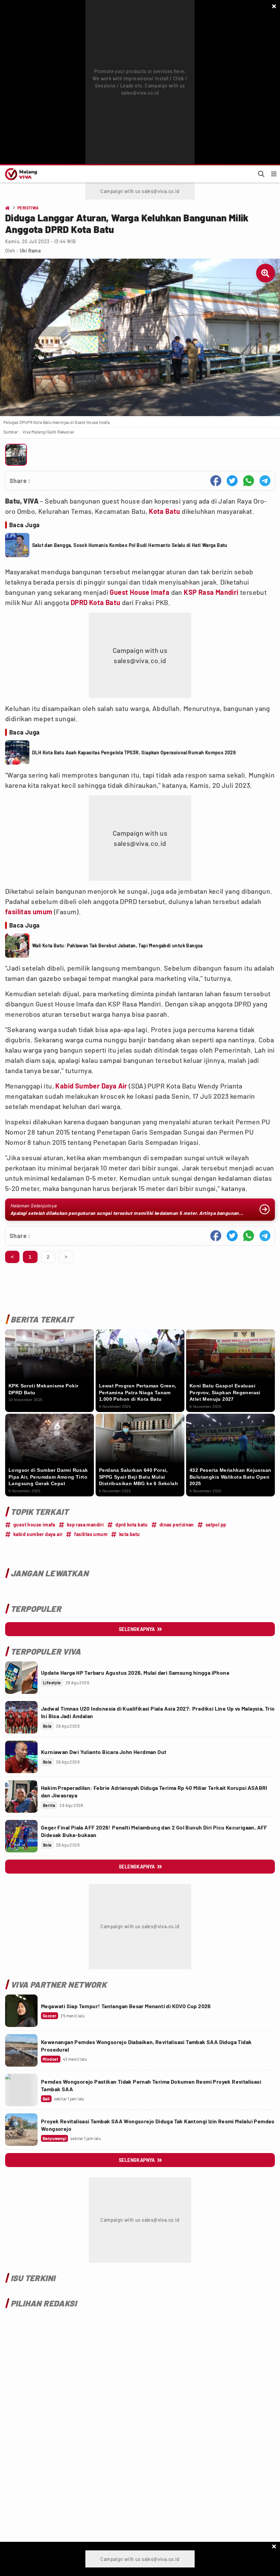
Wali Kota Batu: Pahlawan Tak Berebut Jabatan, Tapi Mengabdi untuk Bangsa (117, 946)
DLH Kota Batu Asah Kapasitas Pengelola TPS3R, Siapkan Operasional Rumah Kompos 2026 (134, 752)
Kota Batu (165, 511)
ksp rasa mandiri (85, 1525)
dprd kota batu (132, 1525)
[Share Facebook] (216, 481)
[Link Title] (21, 1678)
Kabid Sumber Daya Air (91, 1086)
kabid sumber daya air (38, 1534)
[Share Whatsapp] (249, 481)
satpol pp (216, 1525)
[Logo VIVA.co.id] (20, 174)
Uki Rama (30, 251)
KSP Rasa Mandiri (211, 592)
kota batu (130, 1534)
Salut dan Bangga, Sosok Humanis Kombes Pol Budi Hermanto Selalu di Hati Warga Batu (130, 545)
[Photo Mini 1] (16, 455)
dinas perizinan (177, 1525)
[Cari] (261, 174)
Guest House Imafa (139, 592)
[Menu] (274, 174)
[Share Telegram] (265, 481)
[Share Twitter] (232, 481)
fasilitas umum (29, 912)
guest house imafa (34, 1525)
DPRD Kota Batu (96, 602)
